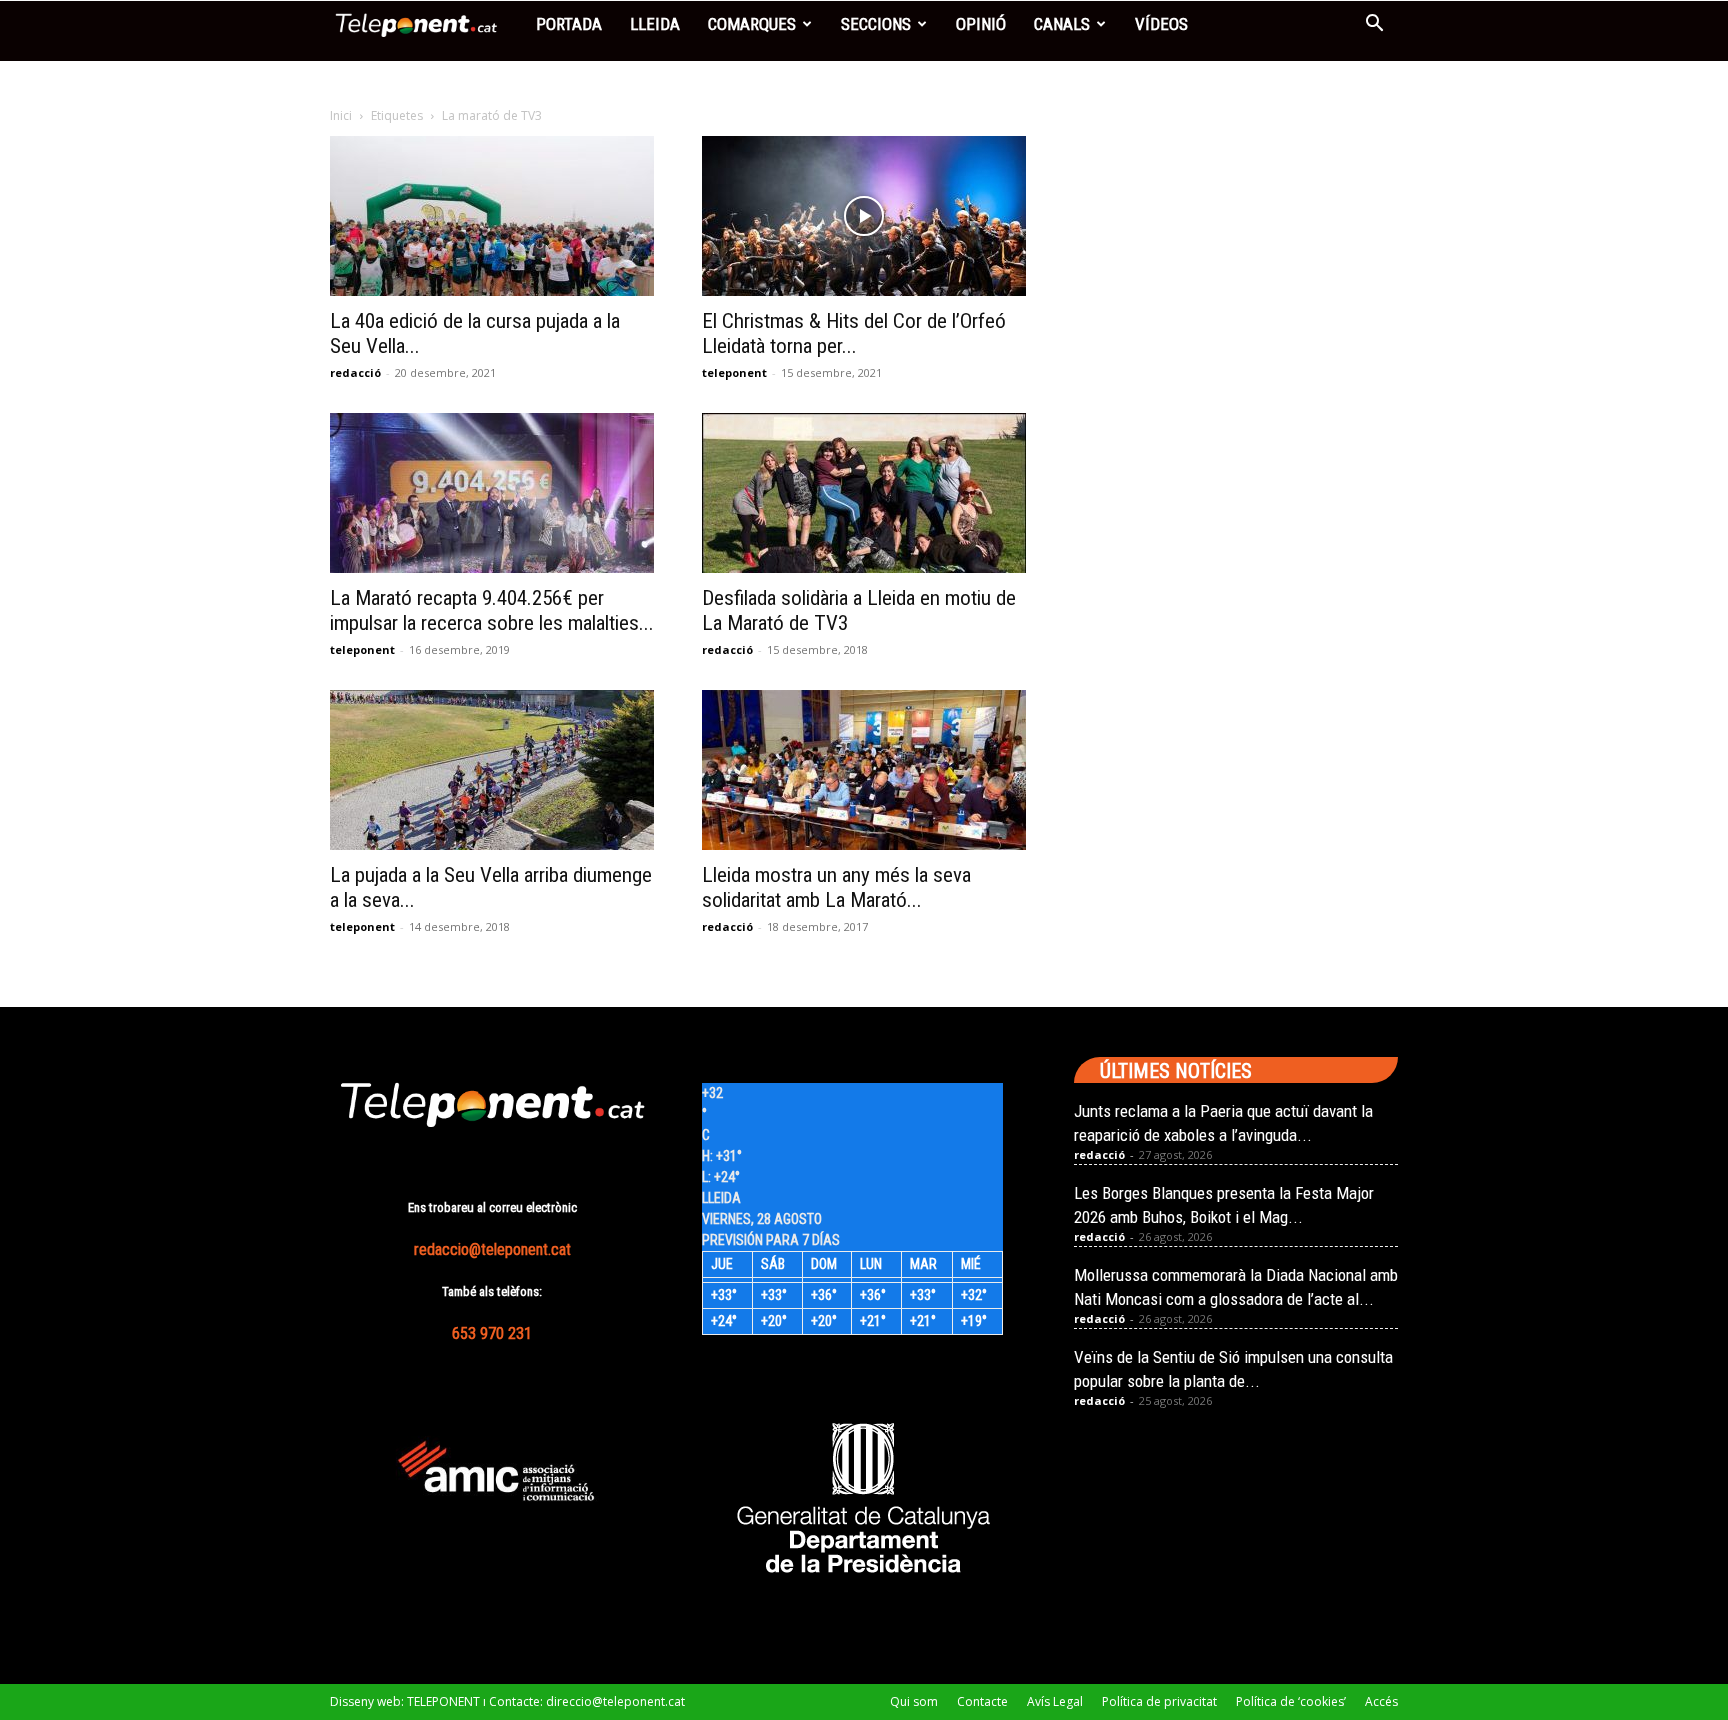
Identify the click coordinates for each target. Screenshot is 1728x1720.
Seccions (876, 24)
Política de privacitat (1159, 1701)
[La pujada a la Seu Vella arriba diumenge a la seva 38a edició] (492, 770)
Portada (569, 24)
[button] (1374, 25)
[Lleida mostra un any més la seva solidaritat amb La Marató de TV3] (864, 770)
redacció (355, 372)
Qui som (914, 1701)
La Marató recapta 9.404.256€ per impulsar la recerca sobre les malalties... (492, 610)
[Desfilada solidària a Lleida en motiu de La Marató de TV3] (864, 493)
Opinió (981, 24)
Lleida (655, 24)
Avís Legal (1055, 1701)
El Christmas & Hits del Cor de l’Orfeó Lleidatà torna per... (854, 333)
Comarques (752, 24)
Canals (1062, 24)
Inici (341, 115)
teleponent (734, 372)
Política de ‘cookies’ (1291, 1701)
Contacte (982, 1701)
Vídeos (1161, 24)
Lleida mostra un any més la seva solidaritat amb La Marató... (836, 887)
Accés (1381, 1701)
